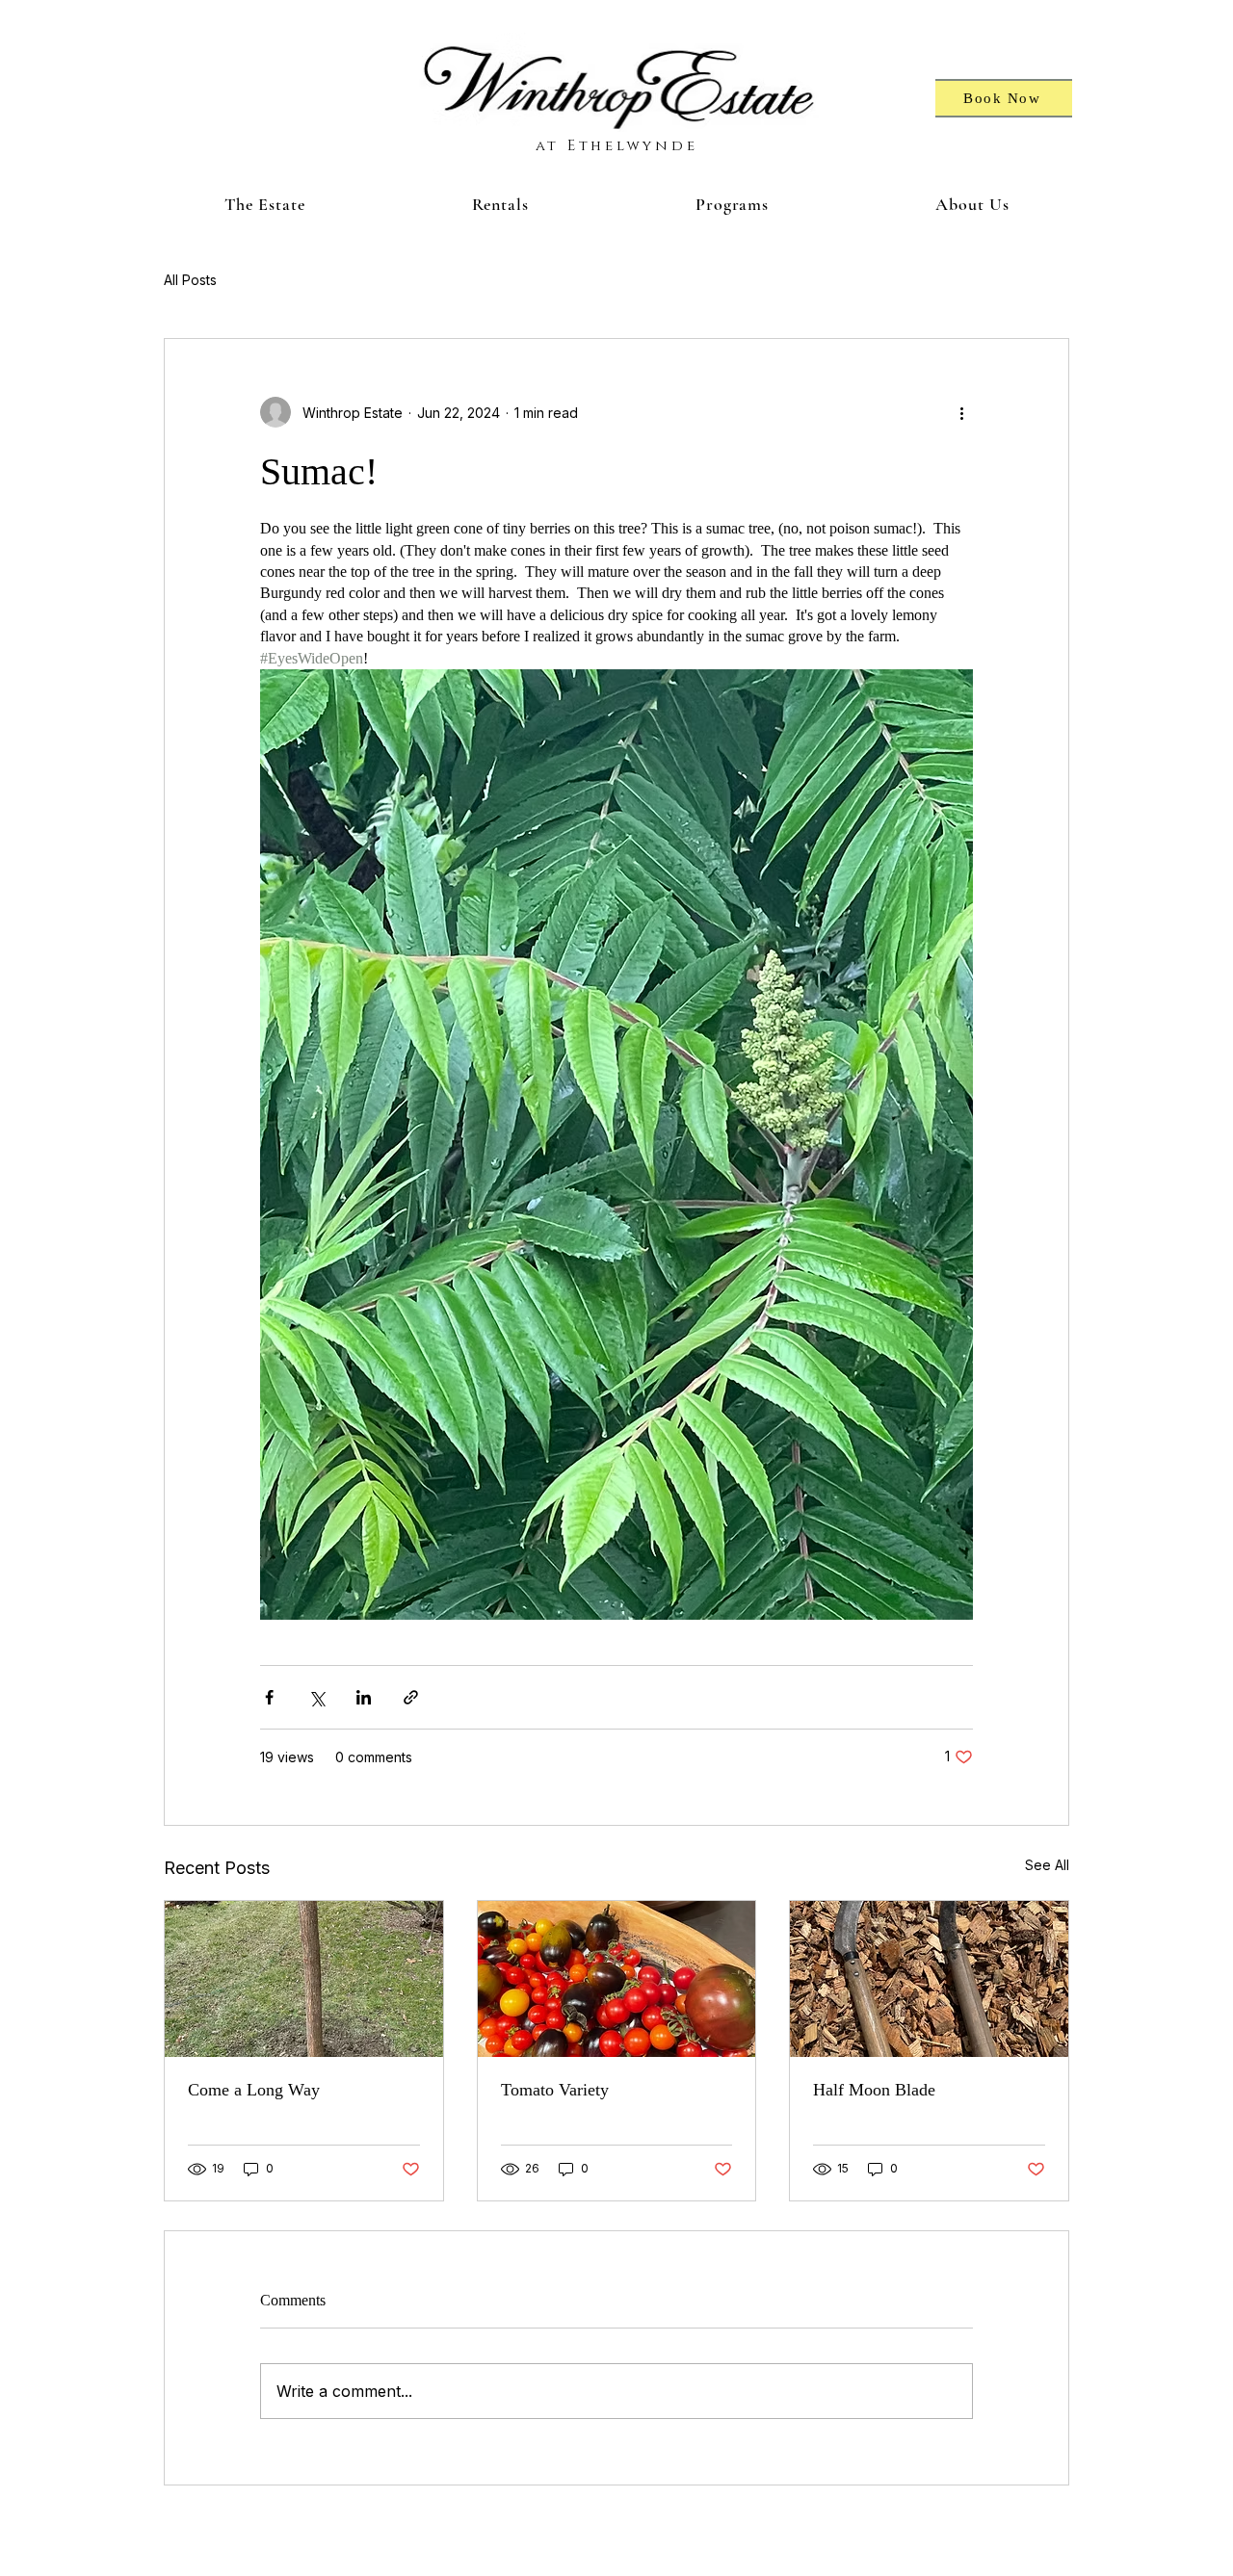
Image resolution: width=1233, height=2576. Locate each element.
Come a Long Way (254, 2090)
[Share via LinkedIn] (364, 1697)
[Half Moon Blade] (929, 1979)
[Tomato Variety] (617, 1979)
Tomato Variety (555, 2090)
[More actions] (961, 412)
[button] (264, 204)
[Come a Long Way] (304, 1979)
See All (1047, 1865)
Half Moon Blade (874, 2090)
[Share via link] (411, 1697)
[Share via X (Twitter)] (316, 1697)
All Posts (190, 280)
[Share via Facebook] (269, 1697)
